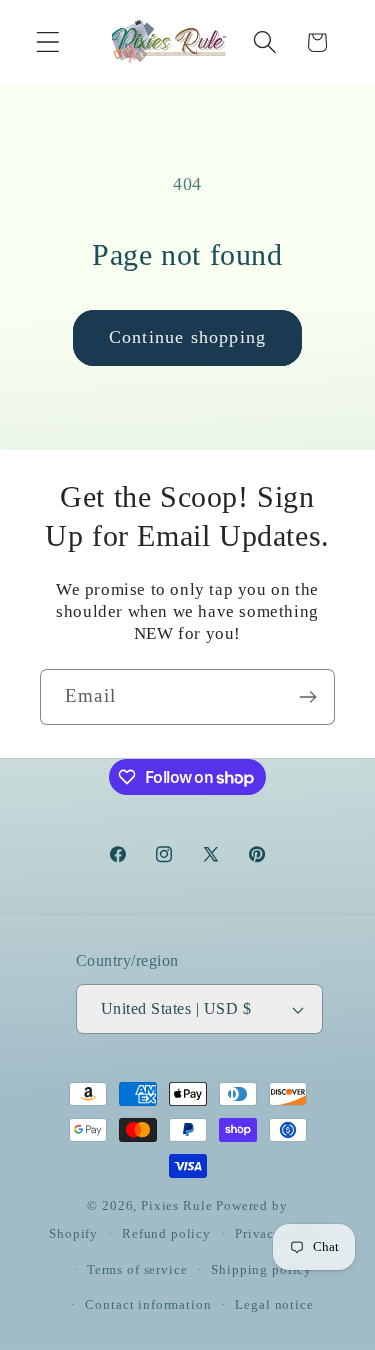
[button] (48, 42)
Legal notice (274, 1304)
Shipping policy (261, 1269)
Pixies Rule (176, 1205)
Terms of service (137, 1269)
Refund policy (166, 1233)
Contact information (148, 1304)
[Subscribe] (307, 697)
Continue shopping (187, 337)
